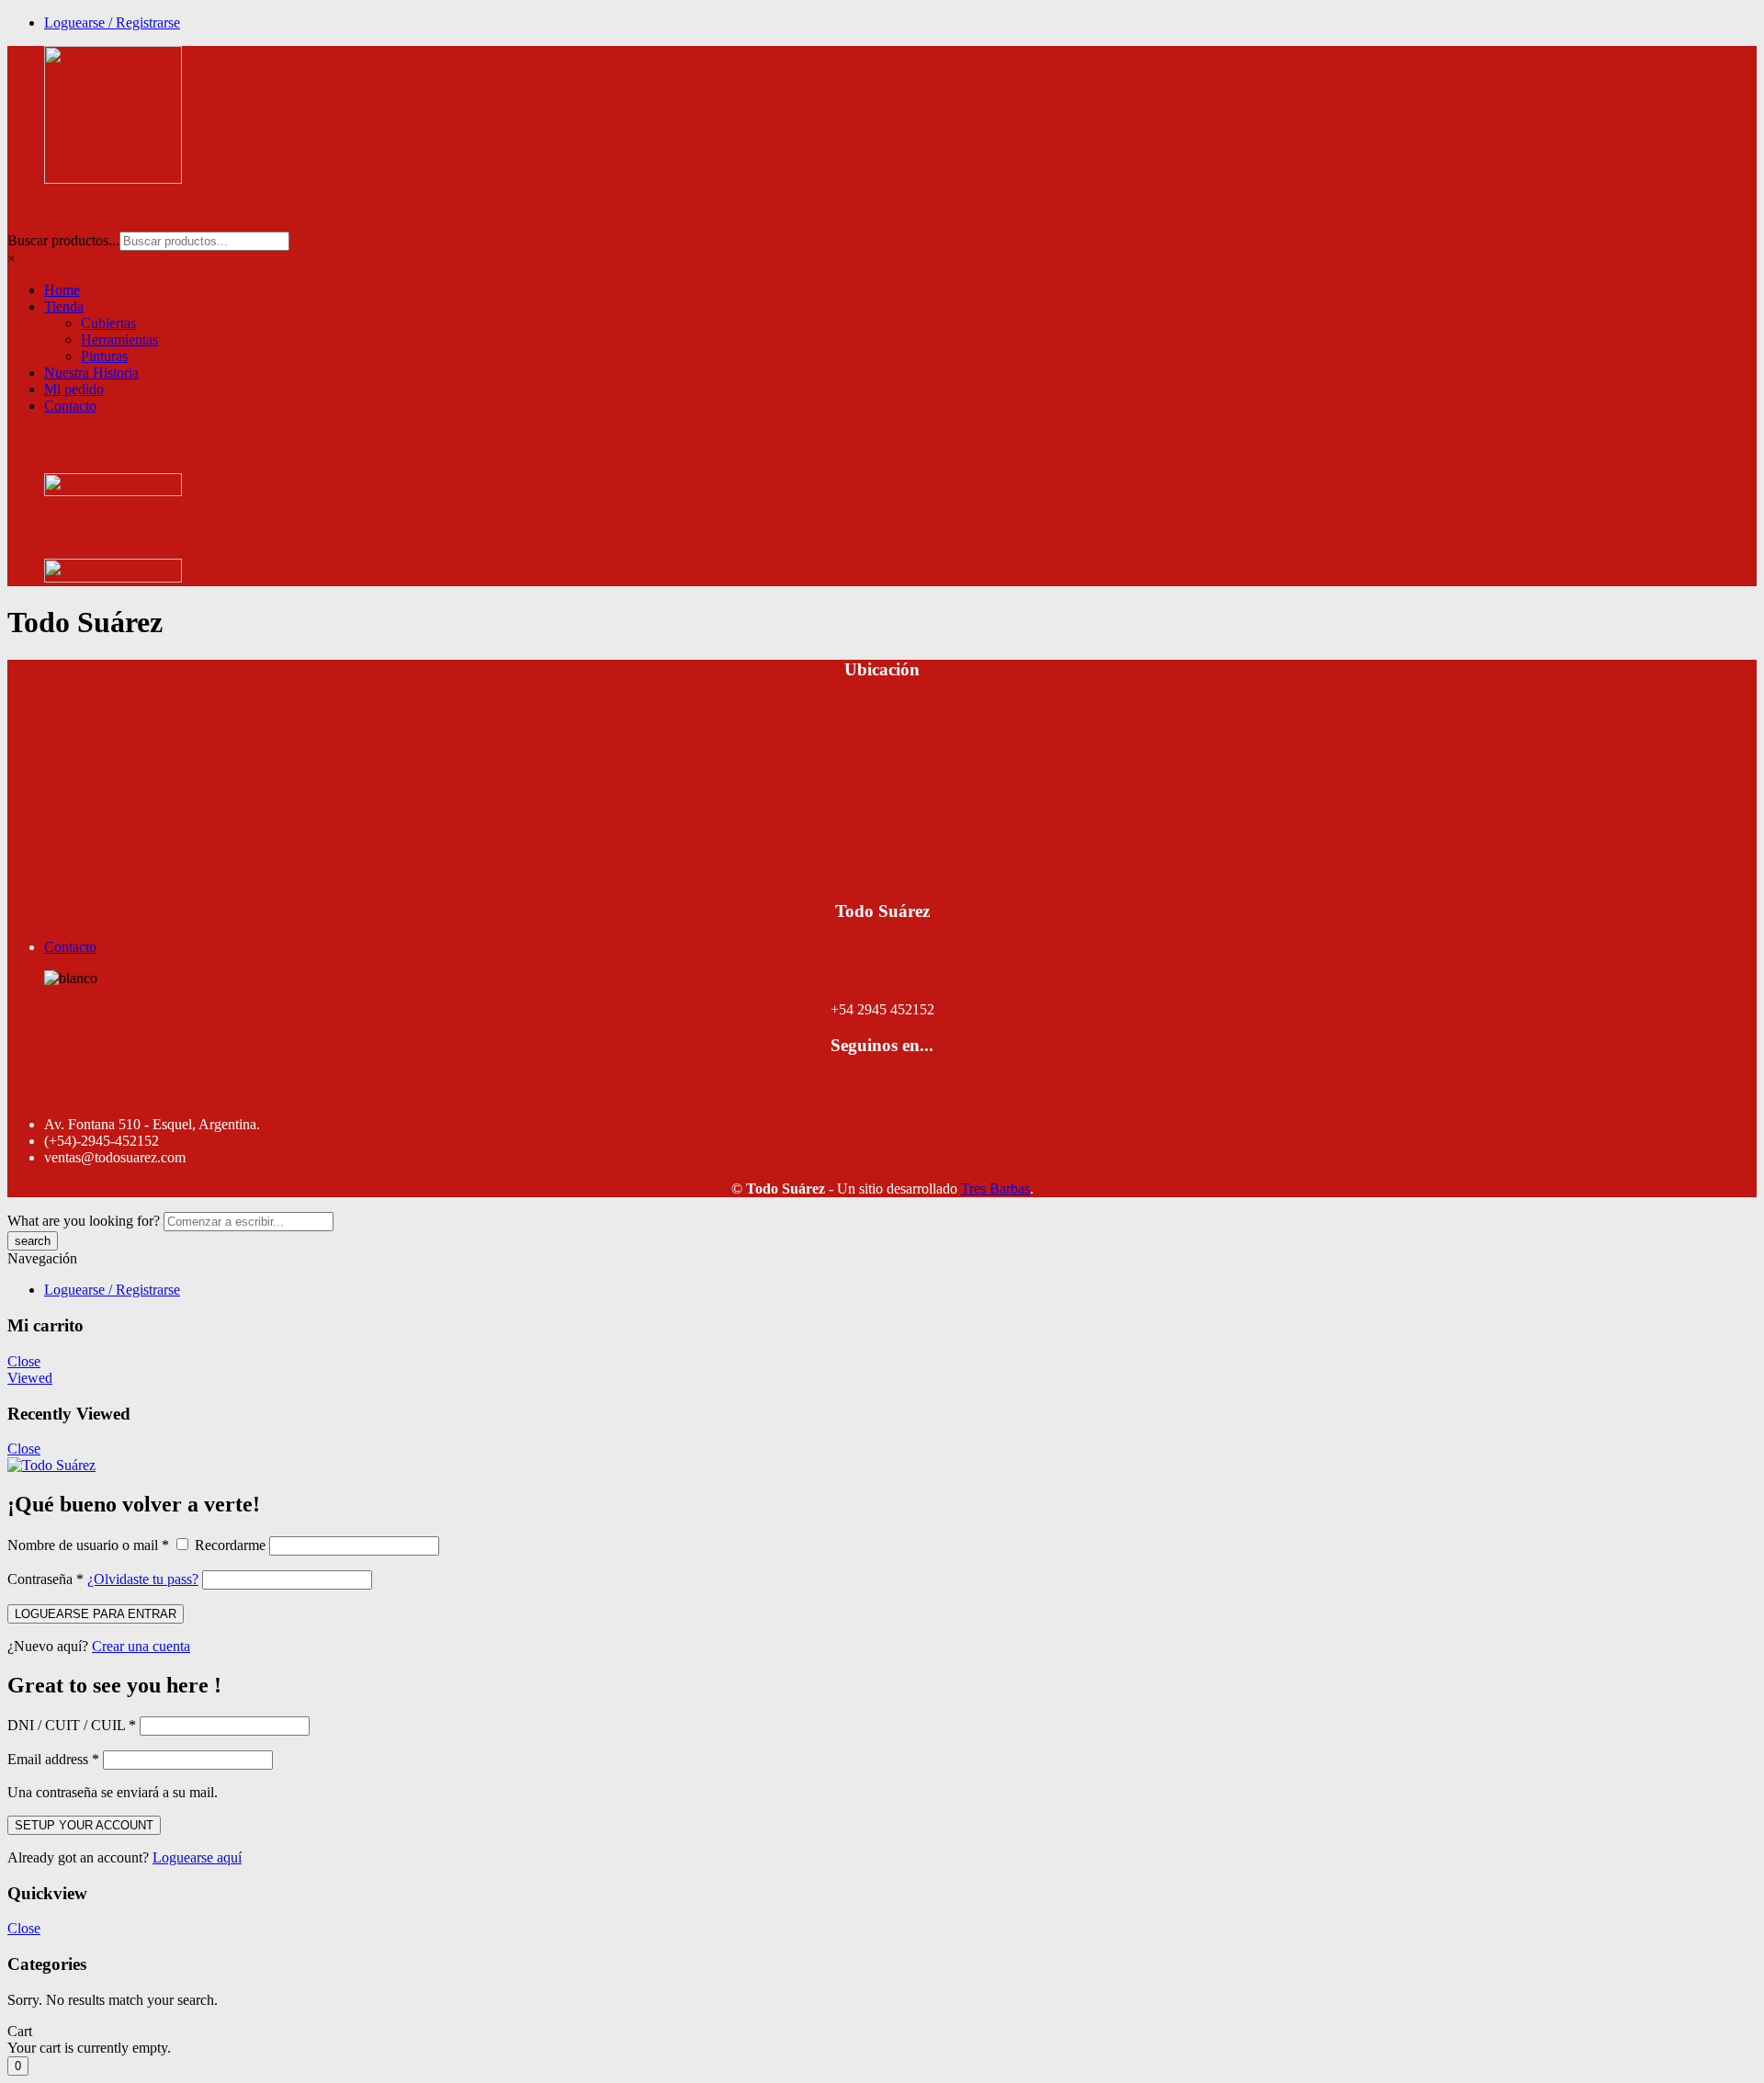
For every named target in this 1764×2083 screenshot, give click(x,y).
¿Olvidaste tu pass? (143, 1579)
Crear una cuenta (141, 1646)
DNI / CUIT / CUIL (72, 1725)
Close (24, 1361)
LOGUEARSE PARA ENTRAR (96, 1614)
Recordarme (230, 1545)
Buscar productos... (63, 240)
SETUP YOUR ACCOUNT (84, 1825)
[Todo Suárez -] (51, 1465)
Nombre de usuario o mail (88, 1545)
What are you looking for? (84, 1221)
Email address (53, 1759)
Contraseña (45, 1579)
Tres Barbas (995, 1189)
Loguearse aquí (197, 1857)
